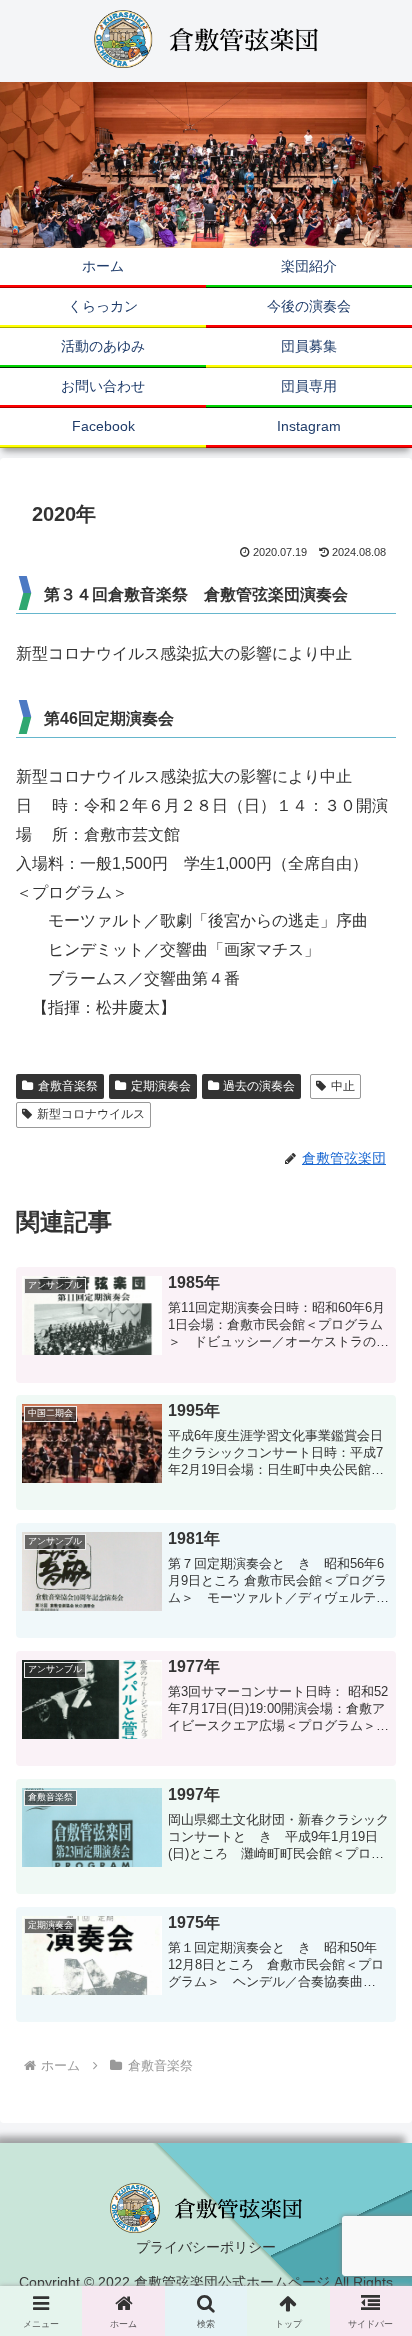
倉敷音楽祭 (68, 1086)
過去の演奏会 (259, 1086)
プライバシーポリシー (206, 2247)
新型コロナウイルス (91, 1114)
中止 (343, 1086)
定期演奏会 (161, 1086)
